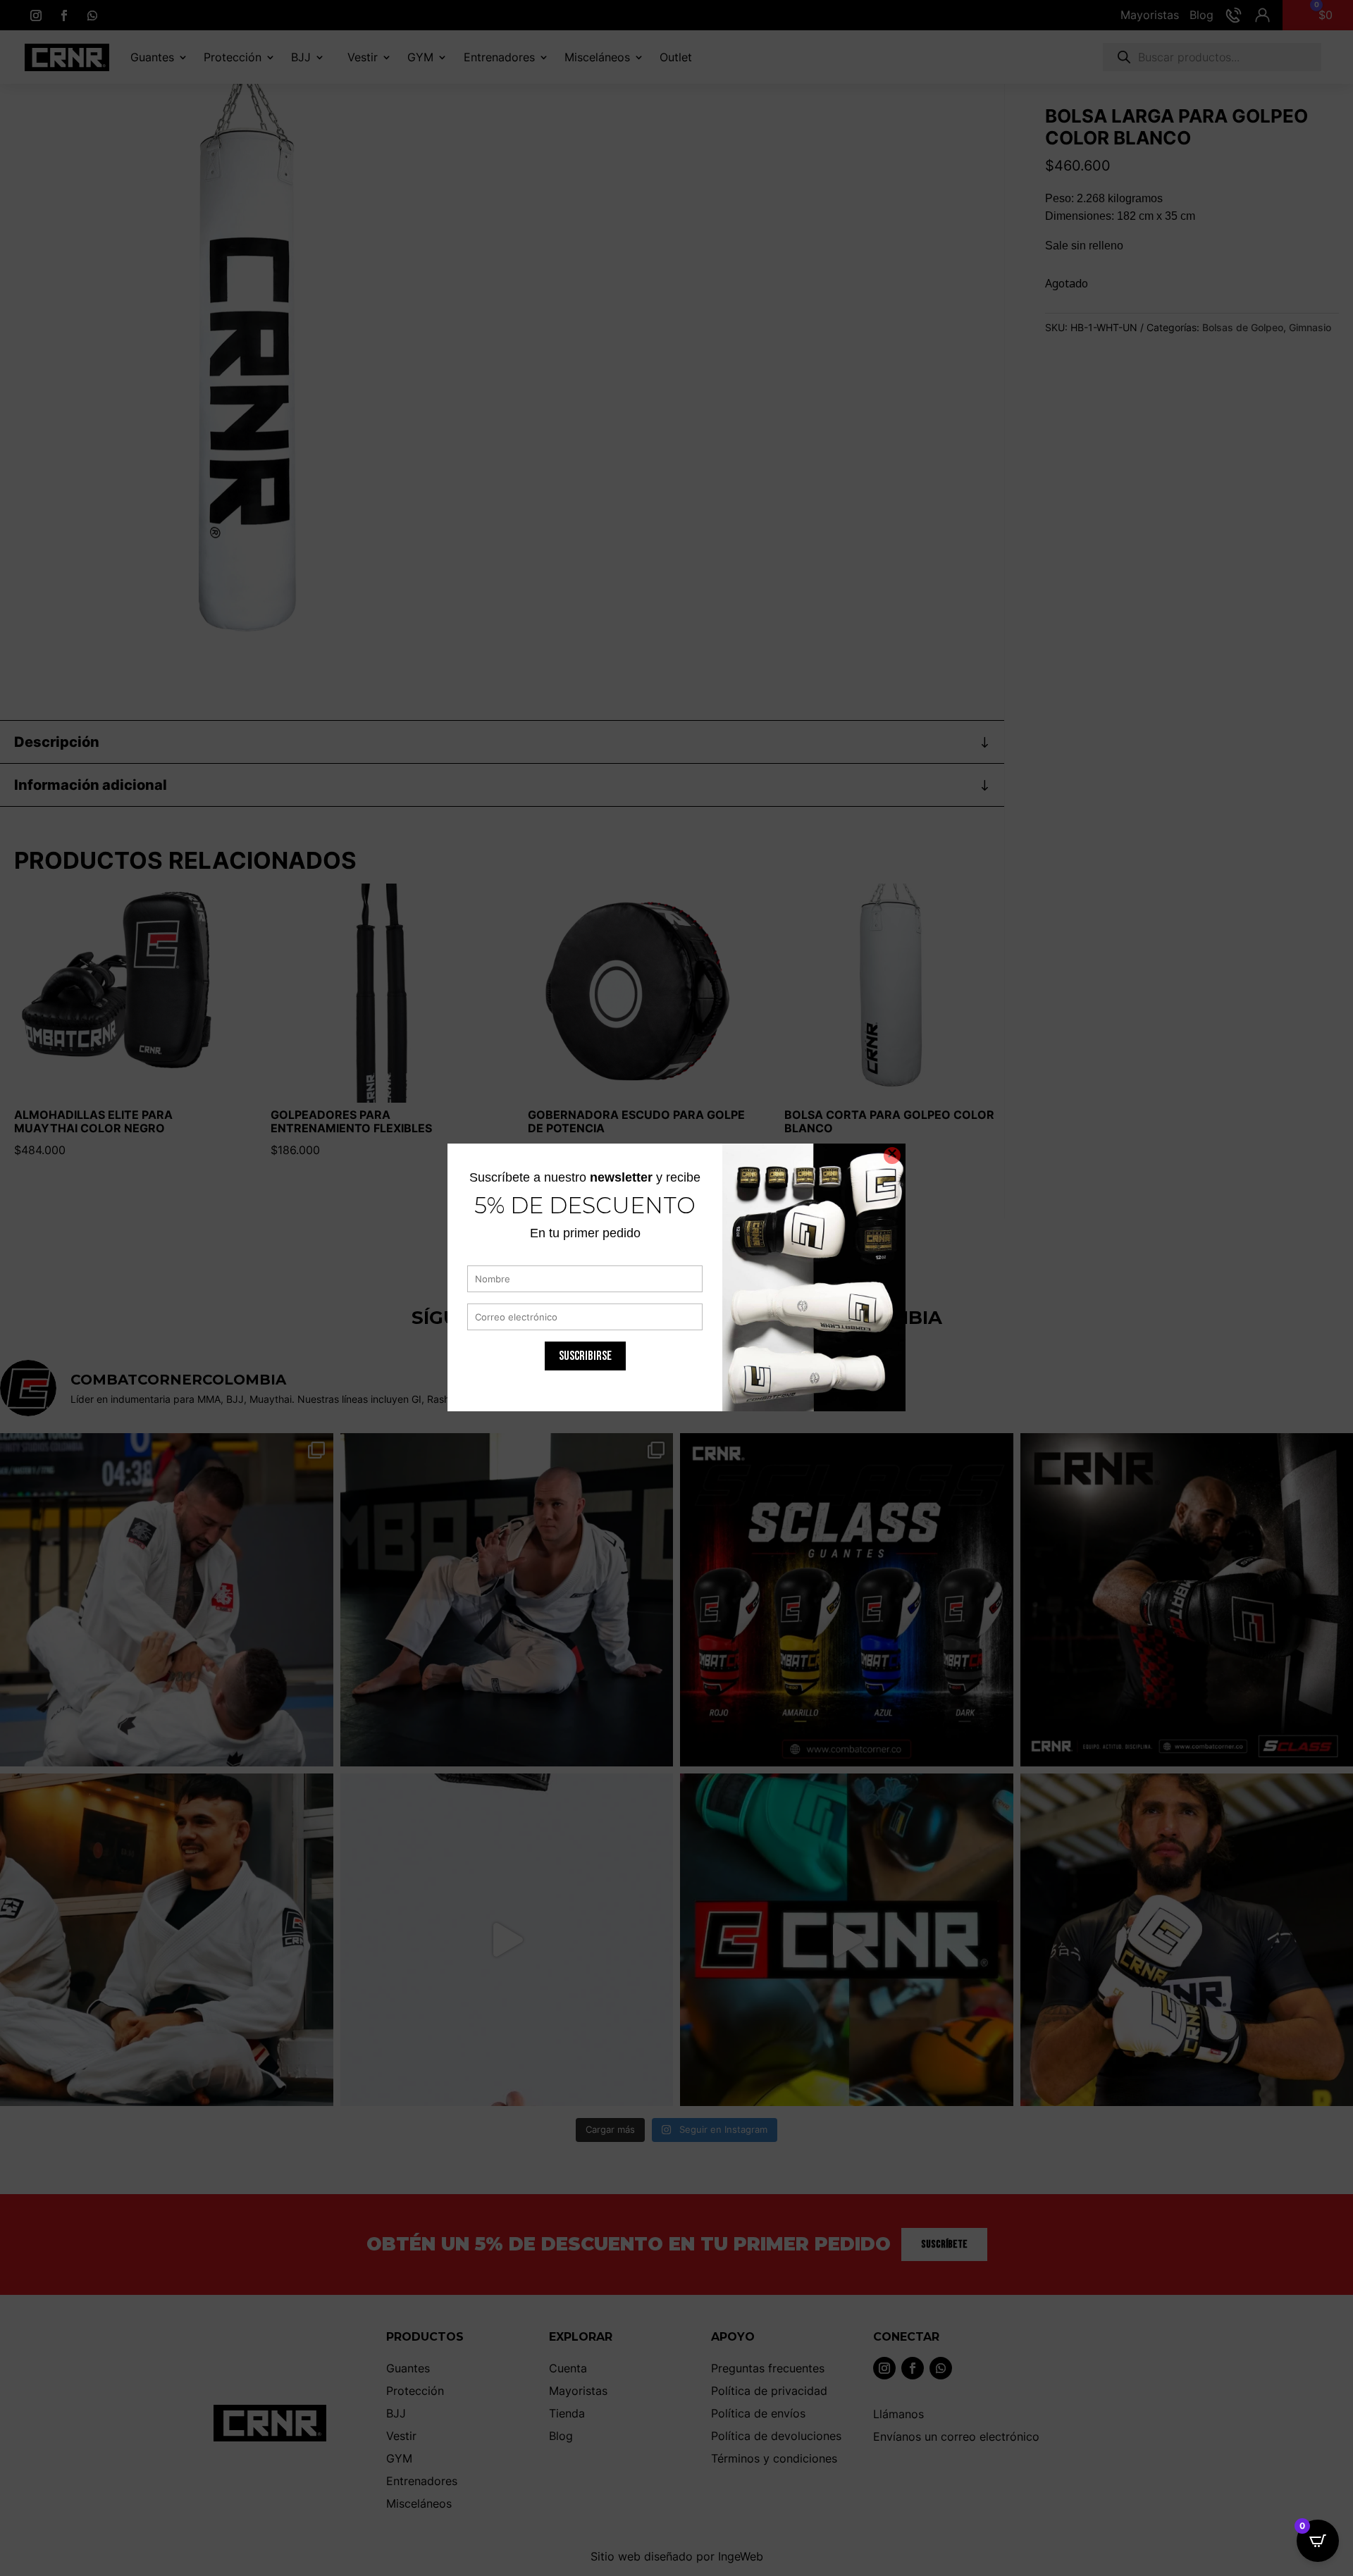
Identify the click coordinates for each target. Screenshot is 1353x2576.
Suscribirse (585, 1356)
